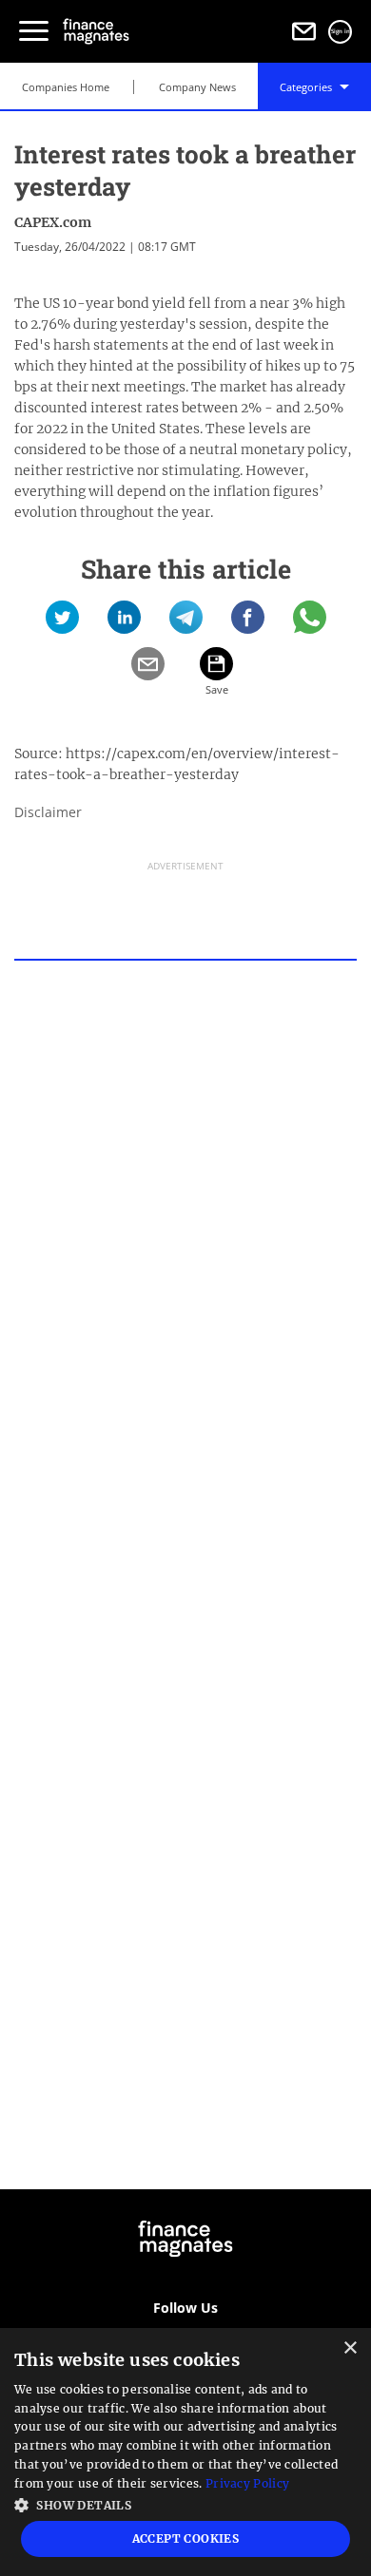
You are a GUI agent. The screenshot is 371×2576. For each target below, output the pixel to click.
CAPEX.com (53, 222)
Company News (197, 87)
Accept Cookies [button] (186, 2538)
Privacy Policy (247, 2483)
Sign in (341, 31)
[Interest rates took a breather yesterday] (62, 624)
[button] (185, 2503)
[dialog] (185, 2452)
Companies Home (66, 87)
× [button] (350, 2348)
